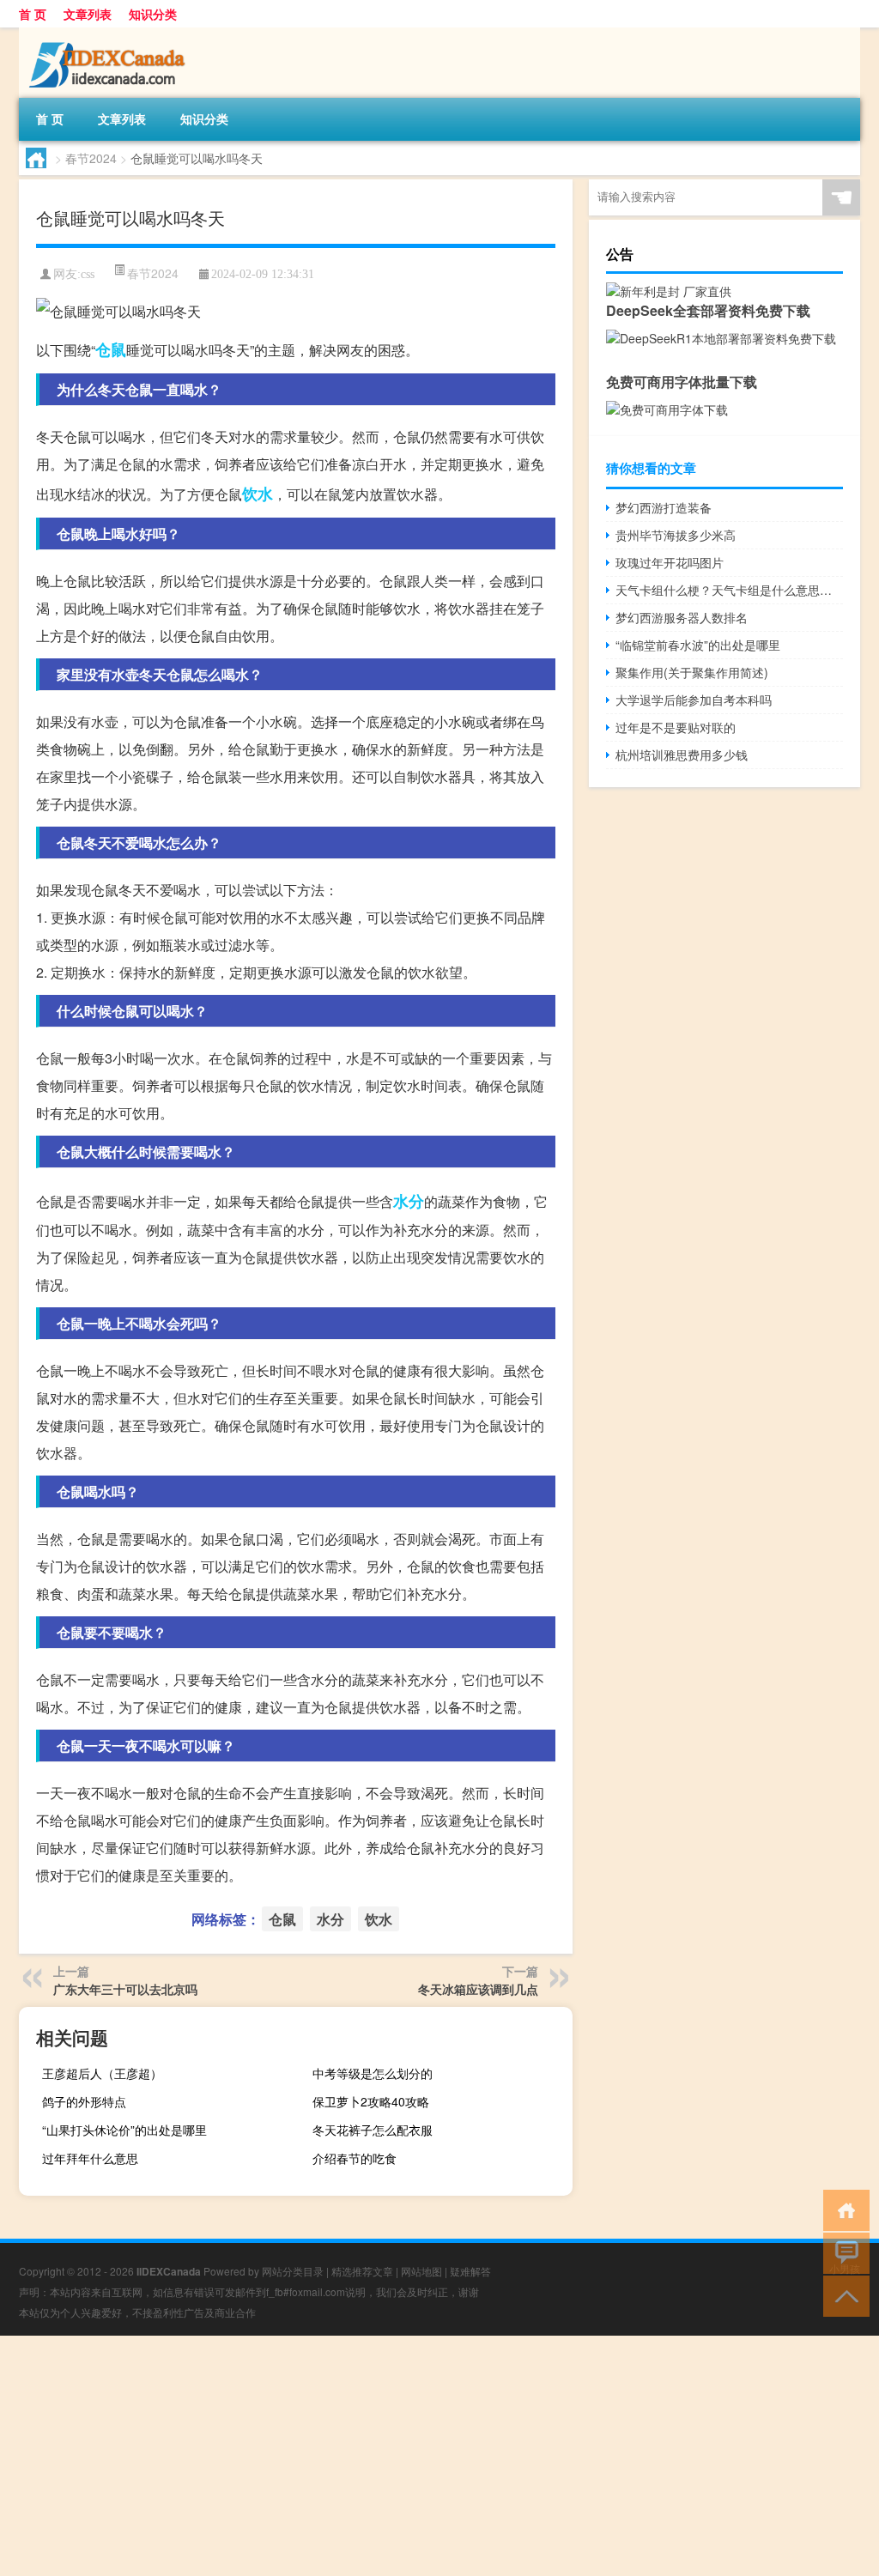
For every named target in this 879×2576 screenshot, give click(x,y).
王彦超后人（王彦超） (102, 2073)
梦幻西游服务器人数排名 (682, 617)
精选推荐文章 (362, 2271)
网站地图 (421, 2271)
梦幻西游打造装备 (664, 507)
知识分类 (153, 14)
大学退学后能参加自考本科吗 (694, 700)
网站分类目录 (293, 2271)
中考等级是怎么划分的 (373, 2073)
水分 (409, 1201)
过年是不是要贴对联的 (676, 727)
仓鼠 (111, 349)
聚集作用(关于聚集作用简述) (692, 672)
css (88, 274)
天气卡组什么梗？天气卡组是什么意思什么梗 (729, 590)
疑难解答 (470, 2271)
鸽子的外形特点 (84, 2101)
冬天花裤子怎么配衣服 (373, 2130)
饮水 (258, 494)
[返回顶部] (843, 2295)
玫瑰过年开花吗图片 (670, 562)
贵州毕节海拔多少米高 (676, 535)
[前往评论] (843, 2252)
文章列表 (88, 14)
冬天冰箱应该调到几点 (478, 1989)
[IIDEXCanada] (109, 33)
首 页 (33, 14)
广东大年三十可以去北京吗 (125, 1989)
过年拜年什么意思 (90, 2158)
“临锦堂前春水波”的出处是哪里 (698, 645)
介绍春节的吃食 (355, 2158)
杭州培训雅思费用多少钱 (682, 755)
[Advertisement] (439, 2456)
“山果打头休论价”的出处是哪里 (124, 2130)
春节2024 (91, 158)
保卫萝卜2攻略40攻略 (371, 2101)
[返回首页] (843, 2209)
